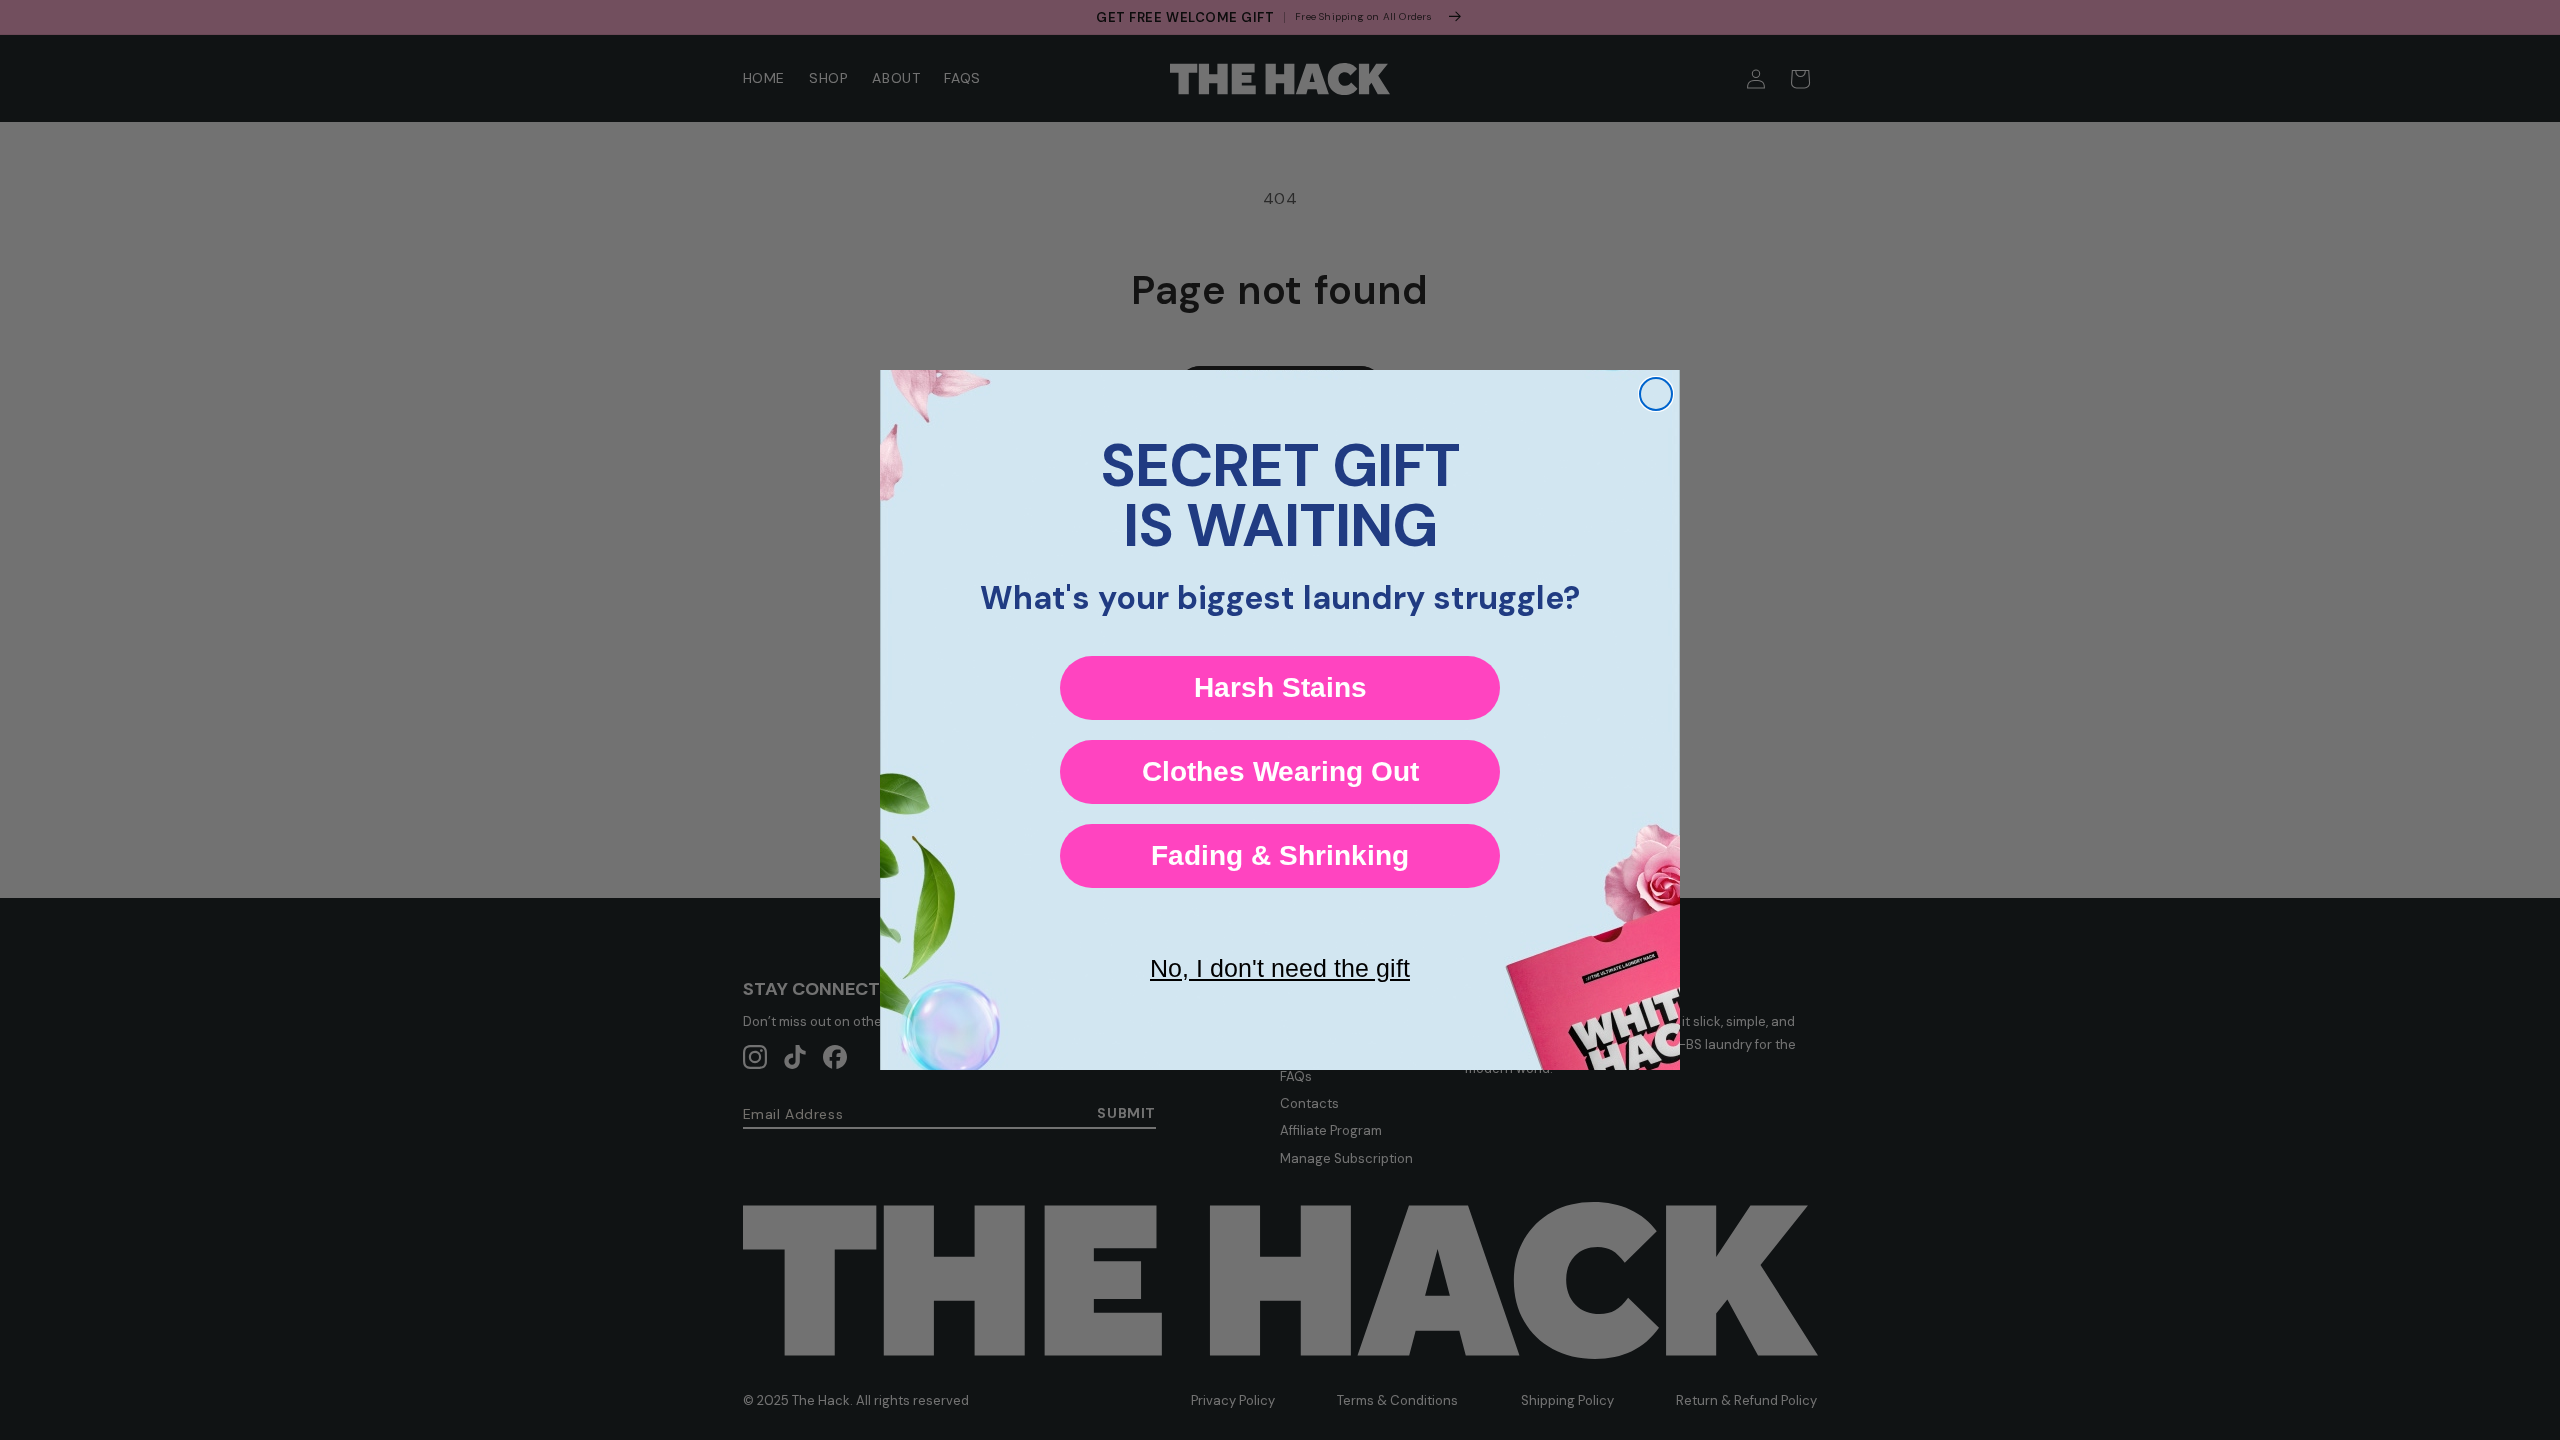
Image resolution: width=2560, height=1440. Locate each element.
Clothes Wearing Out (1280, 771)
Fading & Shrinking (1280, 855)
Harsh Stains (1280, 687)
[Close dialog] (1656, 394)
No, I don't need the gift (1280, 968)
